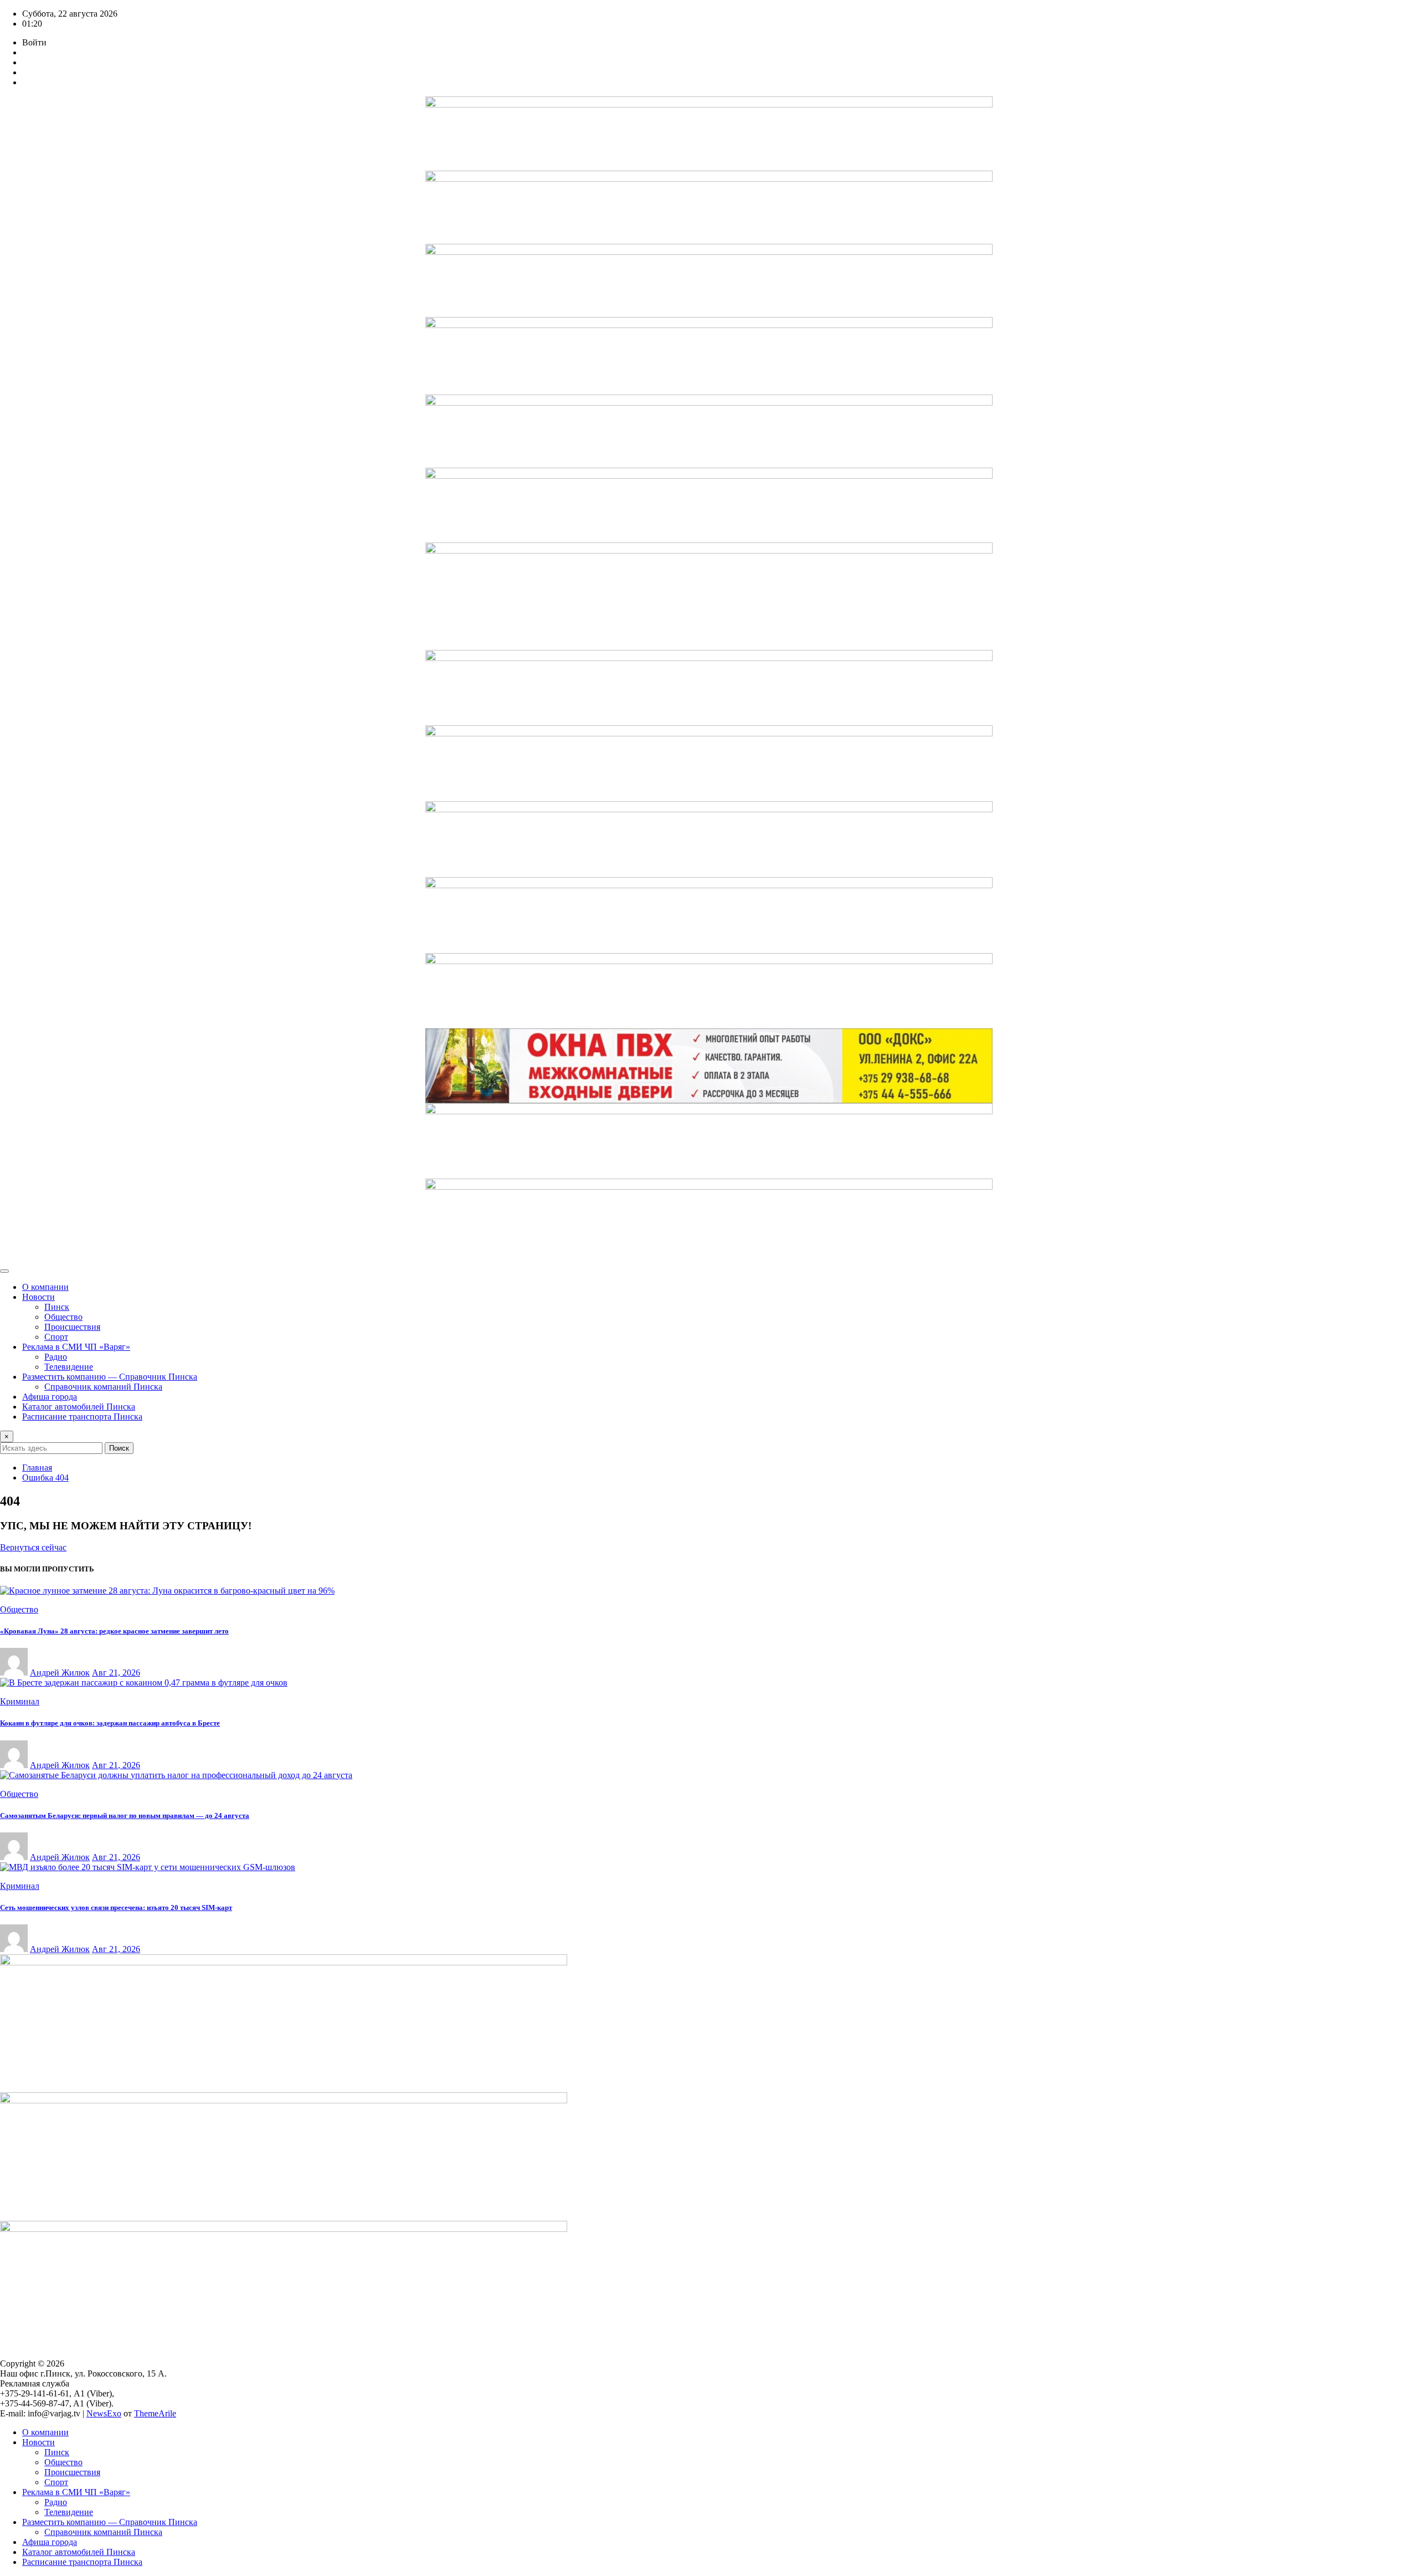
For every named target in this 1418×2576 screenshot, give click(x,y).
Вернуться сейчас (33, 1547)
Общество (63, 1317)
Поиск (119, 1448)
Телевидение (69, 1367)
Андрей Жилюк (60, 1673)
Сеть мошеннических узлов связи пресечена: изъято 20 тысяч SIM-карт (116, 1907)
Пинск (57, 1307)
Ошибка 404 (45, 1478)
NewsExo (104, 2413)
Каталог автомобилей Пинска (79, 1407)
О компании (45, 1287)
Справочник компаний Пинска (103, 1387)
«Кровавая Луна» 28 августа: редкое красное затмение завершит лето (114, 1631)
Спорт (56, 1337)
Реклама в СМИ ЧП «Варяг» (76, 1347)
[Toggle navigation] (4, 1271)
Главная (37, 1468)
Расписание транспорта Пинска (82, 1417)
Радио (56, 1357)
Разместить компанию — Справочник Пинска (110, 1377)
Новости (38, 1297)
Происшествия (72, 1327)
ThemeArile (155, 2413)
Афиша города (50, 1397)
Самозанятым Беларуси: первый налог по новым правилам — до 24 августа (125, 1816)
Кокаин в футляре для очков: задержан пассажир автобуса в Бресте (110, 1723)
